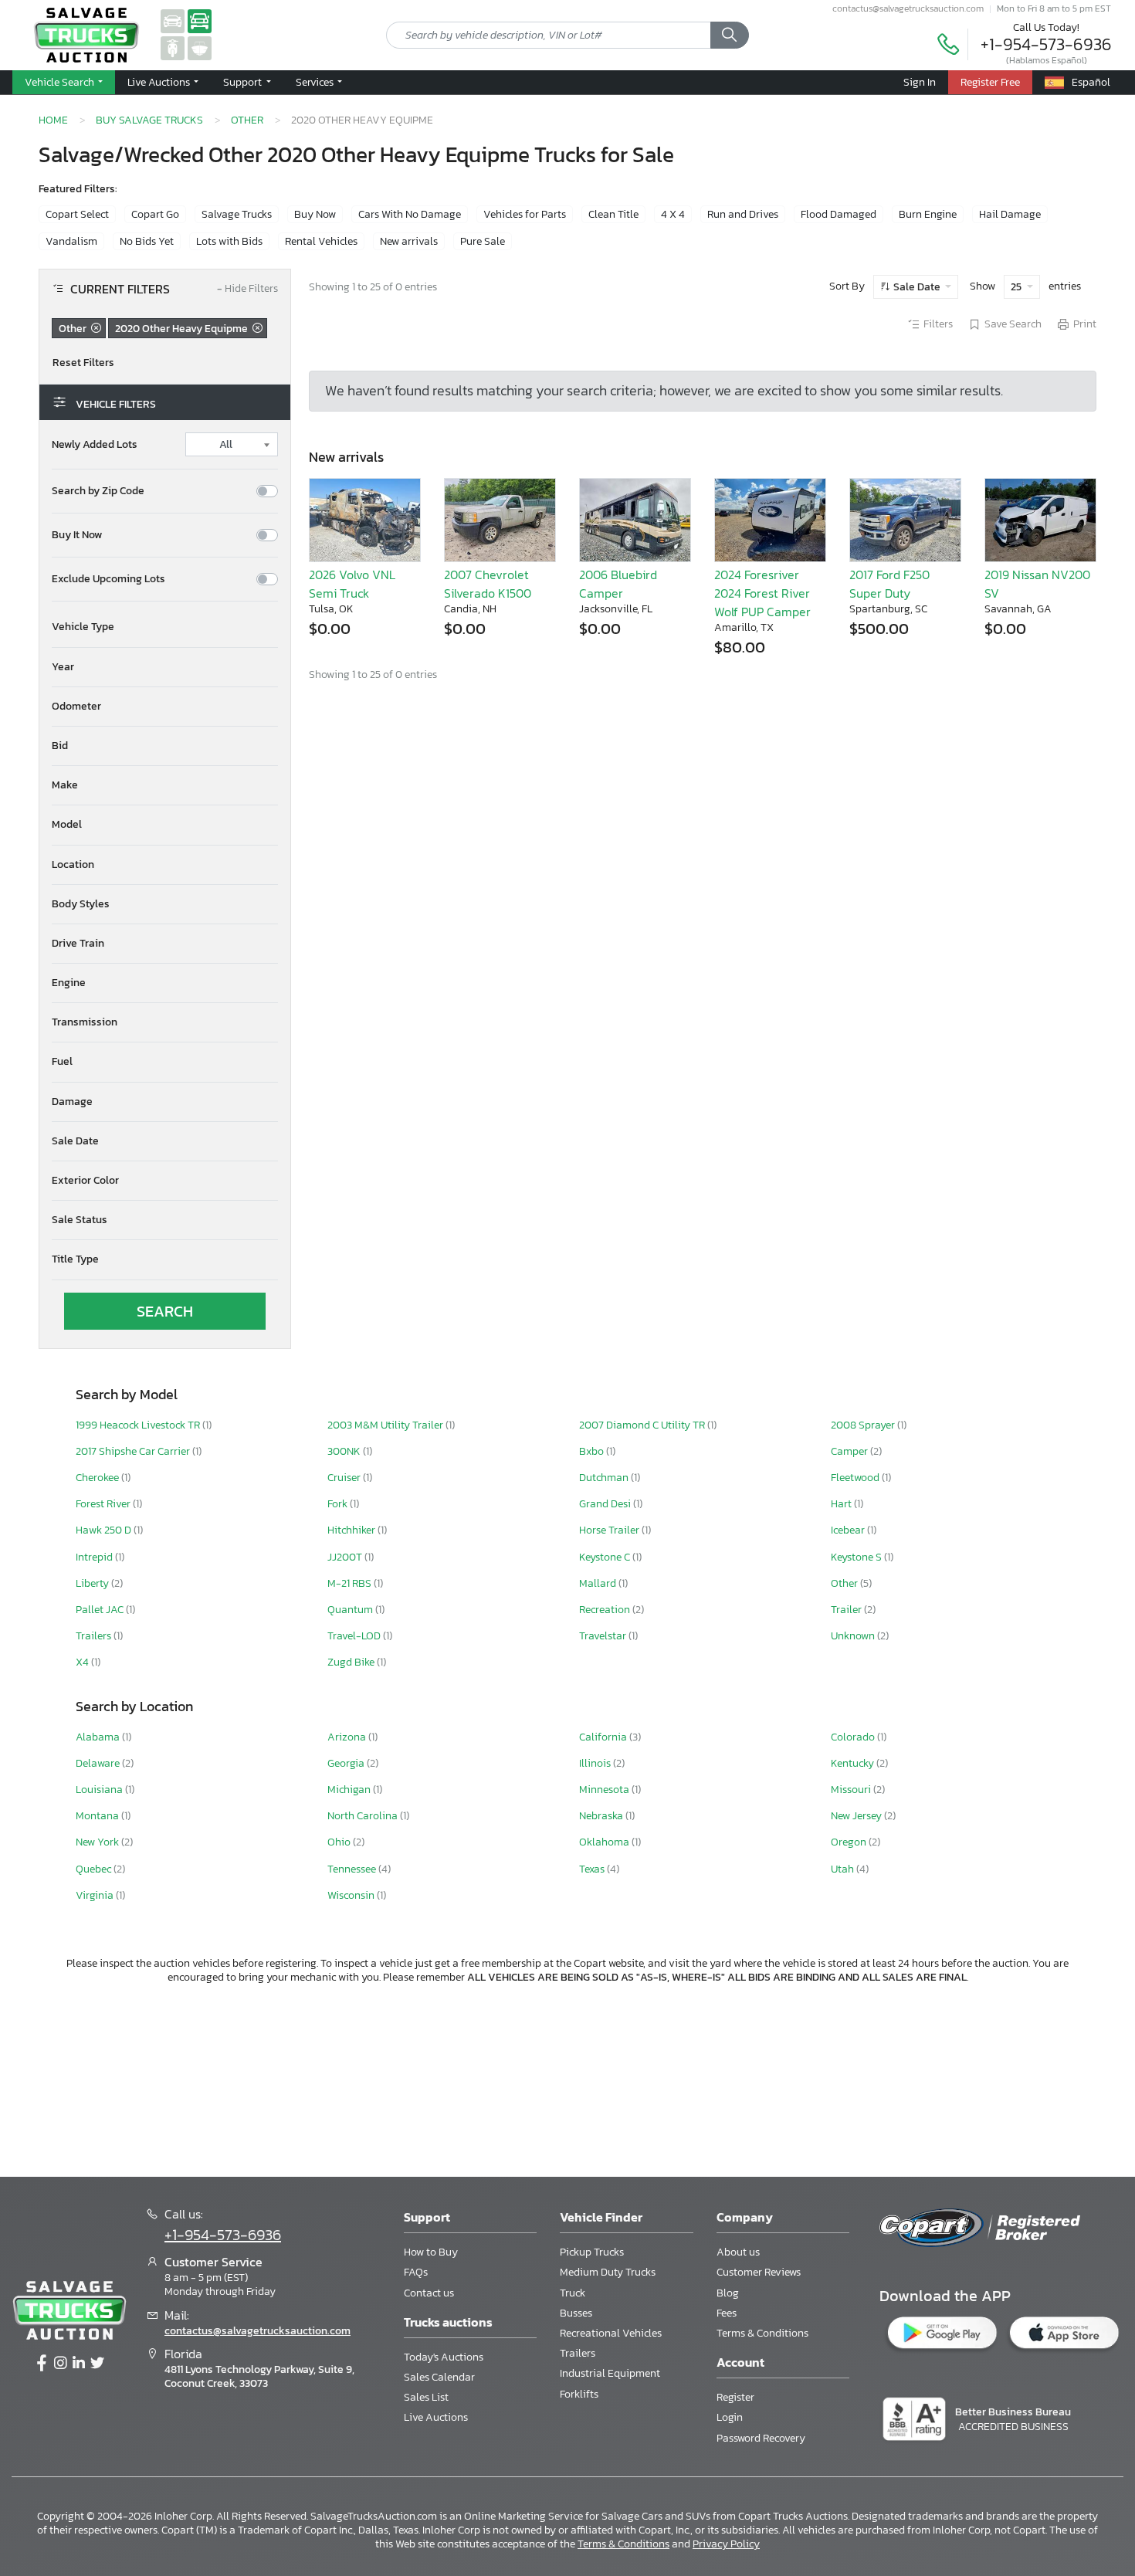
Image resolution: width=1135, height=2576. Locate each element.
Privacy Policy (726, 2544)
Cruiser (345, 1478)
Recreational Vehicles (611, 2333)
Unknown (854, 1636)
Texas (593, 1869)
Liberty (93, 1583)
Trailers (95, 1636)
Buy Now (315, 214)
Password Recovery (761, 2438)
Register (735, 2397)
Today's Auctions (444, 2357)
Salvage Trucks (237, 214)
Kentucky (854, 1763)
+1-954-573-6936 (1046, 44)
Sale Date (917, 287)
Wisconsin (352, 1895)
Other (247, 120)
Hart (842, 1504)
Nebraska (602, 1816)
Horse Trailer (610, 1530)
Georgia (347, 1763)
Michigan (350, 1790)
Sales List (426, 2397)
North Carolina (364, 1816)
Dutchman (605, 1478)
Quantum (351, 1610)
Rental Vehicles (321, 241)
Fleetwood (856, 1478)
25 (1017, 287)
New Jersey (857, 1816)
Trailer (847, 1610)
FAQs (416, 2272)
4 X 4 (673, 214)
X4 (83, 1662)
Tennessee (353, 1869)
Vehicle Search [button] (61, 82)
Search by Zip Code (98, 491)
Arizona (348, 1737)
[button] (165, 627)
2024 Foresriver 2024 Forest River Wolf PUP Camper (762, 593)
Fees (727, 2313)
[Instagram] (60, 2364)
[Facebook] (42, 2364)
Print (1085, 324)
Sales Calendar (439, 2377)
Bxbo (593, 1451)
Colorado (854, 1737)
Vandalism (71, 241)
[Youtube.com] (97, 2364)
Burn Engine (928, 214)
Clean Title (613, 214)
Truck (573, 2293)
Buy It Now (77, 535)
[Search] (730, 36)
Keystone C (606, 1557)
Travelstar (604, 1636)
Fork (339, 1504)
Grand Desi (606, 1504)
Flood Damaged (839, 214)
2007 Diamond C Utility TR (643, 1425)
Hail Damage (1010, 214)
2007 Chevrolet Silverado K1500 (488, 584)
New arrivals (409, 241)
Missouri (852, 1790)
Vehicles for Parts (525, 214)
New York (98, 1842)
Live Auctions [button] (160, 82)
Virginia (96, 1895)
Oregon (850, 1842)
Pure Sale (483, 241)
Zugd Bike (352, 1662)
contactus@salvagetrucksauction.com (908, 8)
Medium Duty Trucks (608, 2272)
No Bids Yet (147, 241)
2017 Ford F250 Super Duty (889, 584)
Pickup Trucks (592, 2252)
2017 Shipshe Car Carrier (134, 1451)
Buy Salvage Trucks (149, 120)
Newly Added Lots (95, 445)
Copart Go (155, 214)
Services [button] (316, 82)
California (604, 1737)
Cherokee (98, 1478)
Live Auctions (436, 2417)
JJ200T (346, 1557)
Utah (844, 1869)
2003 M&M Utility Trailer (386, 1425)
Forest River (104, 1504)
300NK (345, 1451)
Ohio (340, 1842)
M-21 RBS (351, 1583)
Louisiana (100, 1790)
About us (738, 2252)
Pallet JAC (101, 1610)
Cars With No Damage (410, 214)
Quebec (95, 1869)
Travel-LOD (355, 1636)
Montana (98, 1816)
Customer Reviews (759, 2272)
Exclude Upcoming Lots (108, 579)
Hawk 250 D (105, 1530)
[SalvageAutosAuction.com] (173, 20)
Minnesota (605, 1790)
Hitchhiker (352, 1530)
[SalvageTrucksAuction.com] (200, 20)
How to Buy (431, 2252)
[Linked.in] (79, 2364)
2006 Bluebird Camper (618, 584)
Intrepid (95, 1557)
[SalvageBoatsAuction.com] (200, 47)
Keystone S (857, 1557)
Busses (576, 2313)
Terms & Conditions (762, 2333)
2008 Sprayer (864, 1425)
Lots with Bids (229, 241)
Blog (728, 2293)
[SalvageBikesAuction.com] (173, 47)
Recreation (606, 1610)
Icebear (849, 1530)
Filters (938, 324)
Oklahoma (605, 1842)
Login (730, 2417)
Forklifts (579, 2394)
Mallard (599, 1583)
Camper (850, 1451)
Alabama (99, 1737)
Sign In (920, 82)
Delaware (99, 1763)
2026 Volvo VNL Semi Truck (352, 584)
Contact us (429, 2293)
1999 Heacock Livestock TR (139, 1425)
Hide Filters (247, 289)
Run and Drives (743, 214)
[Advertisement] (567, 2078)
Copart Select (77, 214)
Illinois (596, 1763)
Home (53, 120)
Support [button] (244, 82)
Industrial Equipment (610, 2373)
